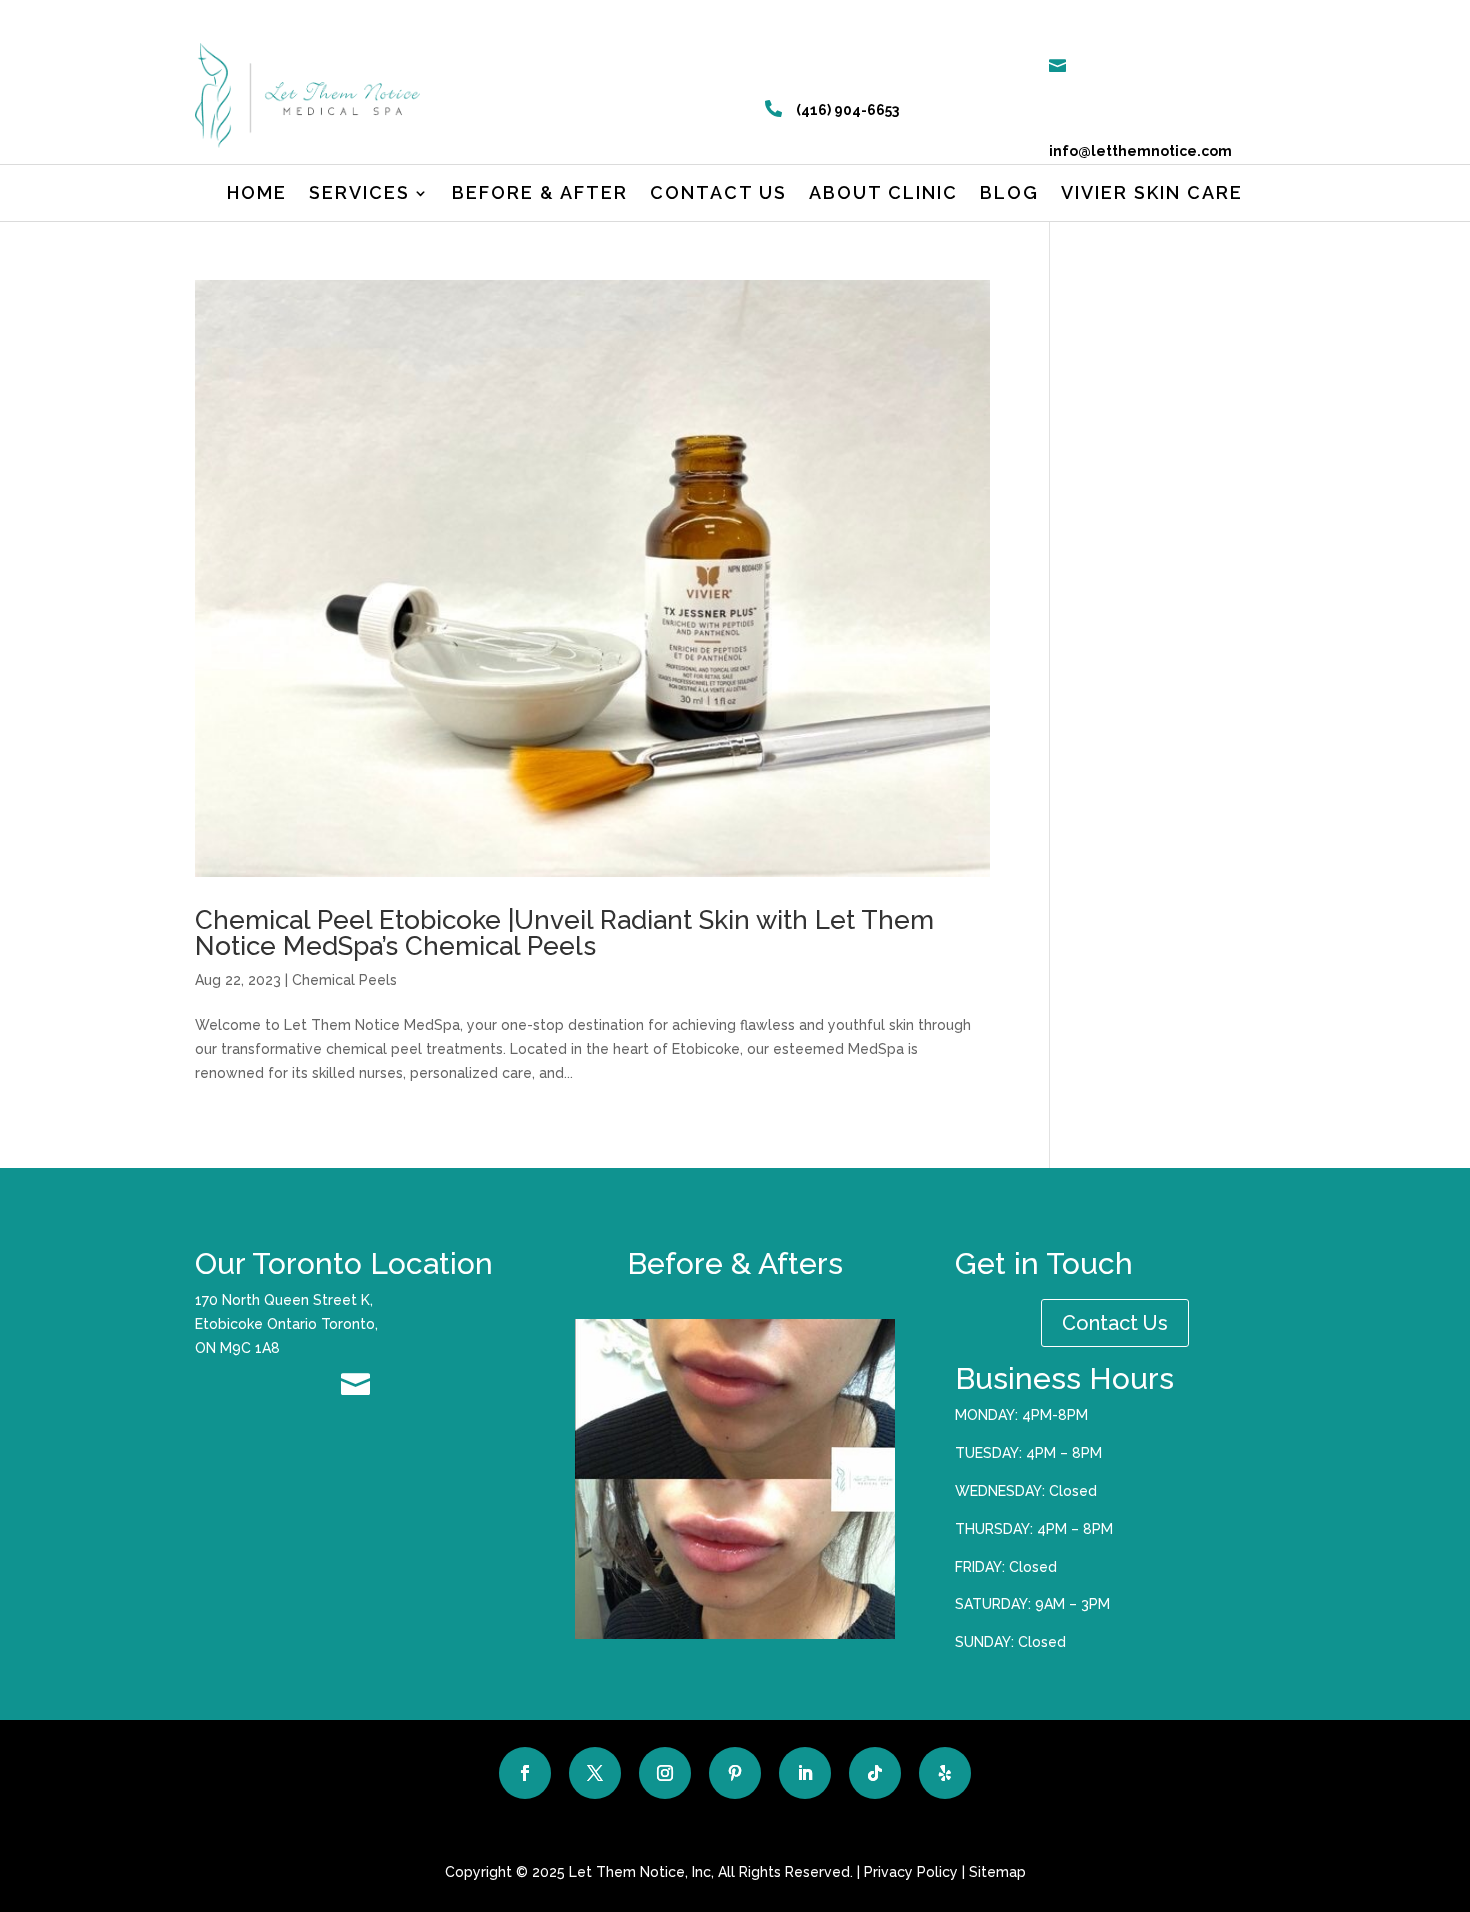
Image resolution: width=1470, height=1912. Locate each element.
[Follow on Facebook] (525, 1773)
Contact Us (1115, 1323)
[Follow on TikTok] (875, 1773)
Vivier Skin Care (1152, 194)
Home (257, 194)
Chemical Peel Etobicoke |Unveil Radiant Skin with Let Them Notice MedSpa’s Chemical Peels (564, 933)
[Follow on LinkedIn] (805, 1773)
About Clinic (883, 194)
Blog (1009, 194)
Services (359, 194)
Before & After (540, 194)
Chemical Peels (344, 980)
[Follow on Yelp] (945, 1773)
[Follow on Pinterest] (735, 1773)
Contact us (718, 194)
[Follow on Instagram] (665, 1773)
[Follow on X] (595, 1773)
